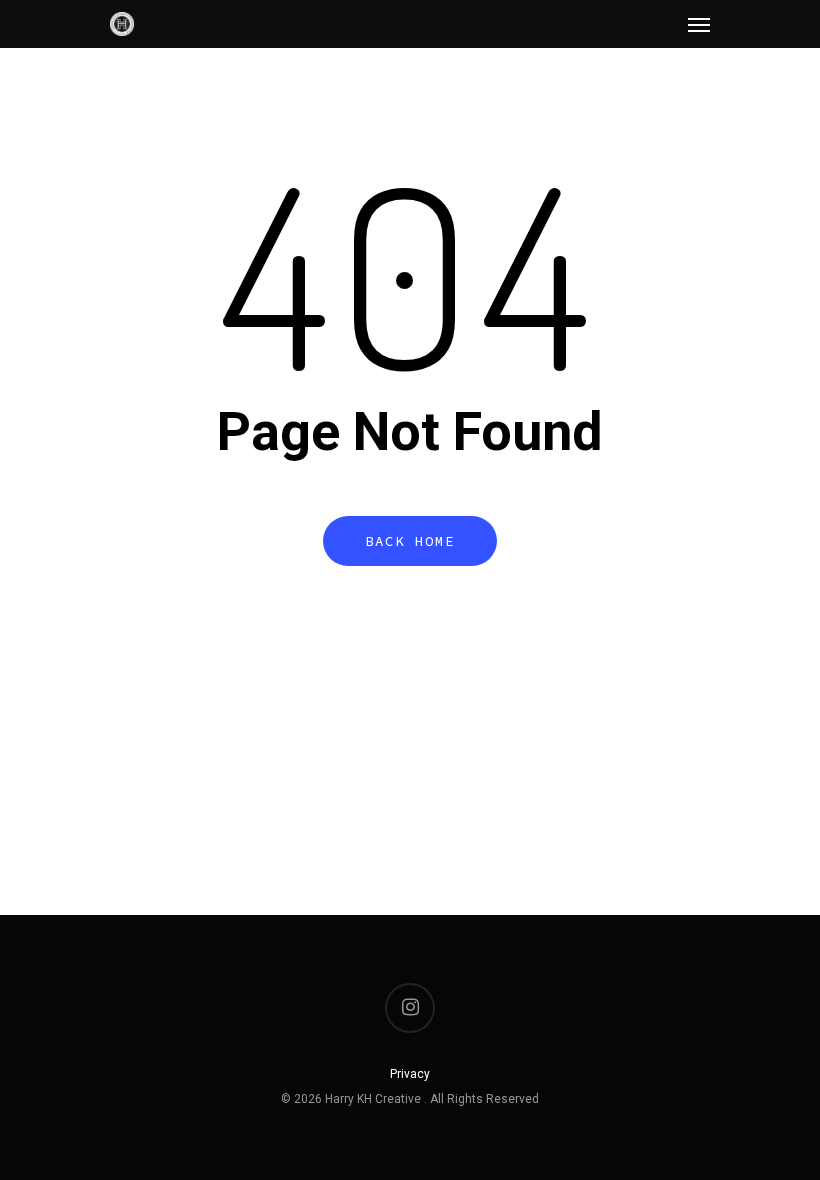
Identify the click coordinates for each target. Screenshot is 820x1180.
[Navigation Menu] (699, 24)
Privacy (410, 1074)
